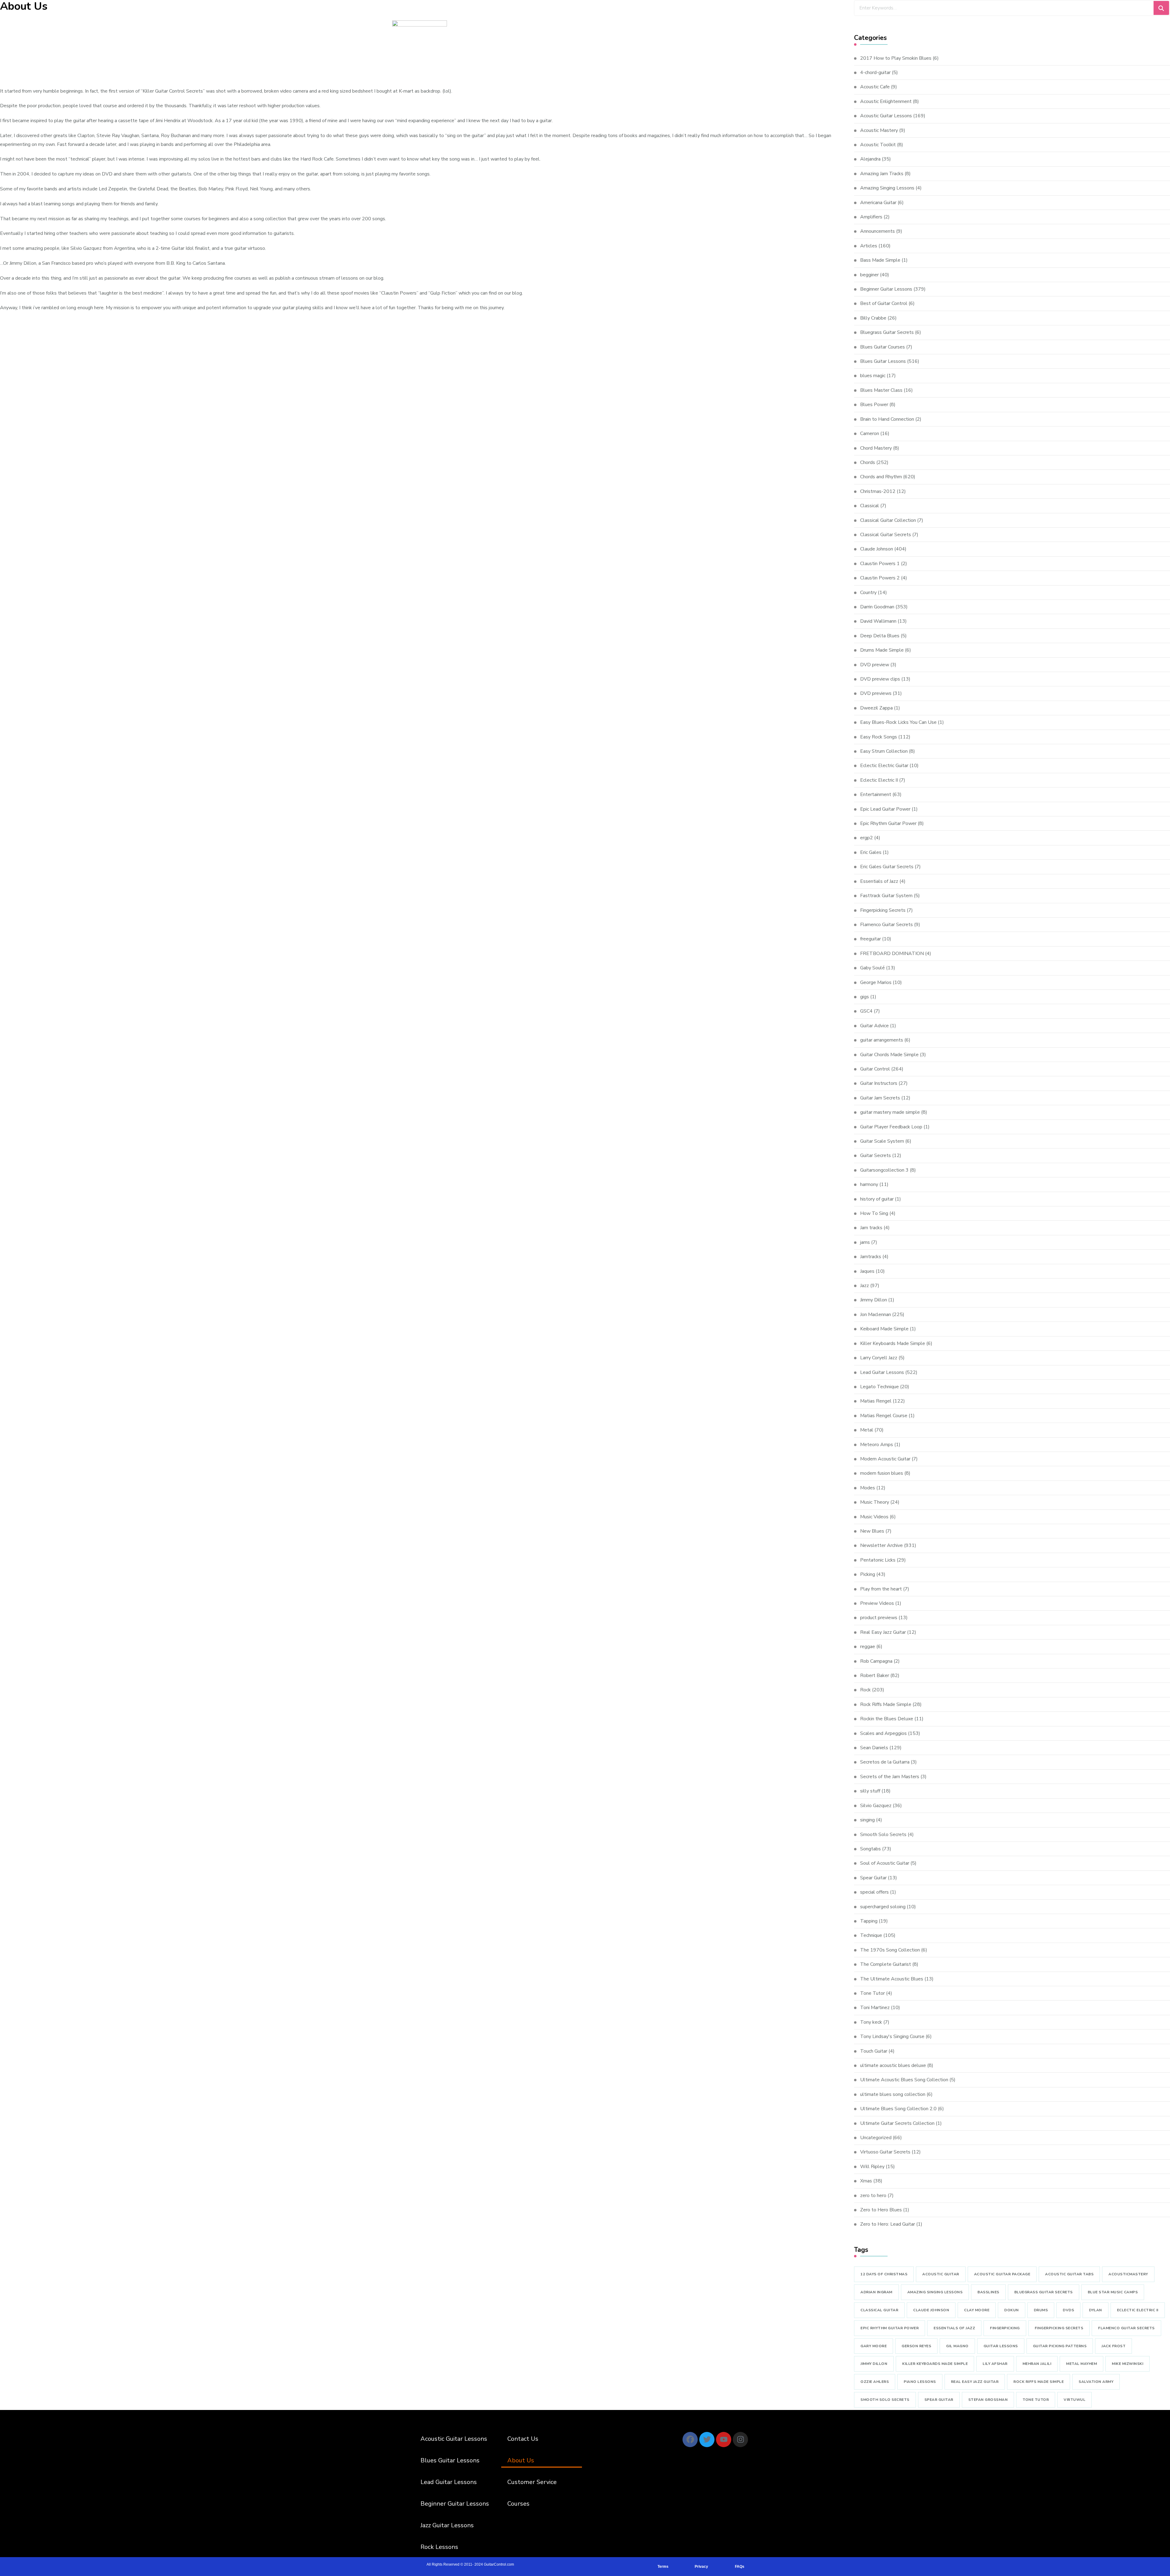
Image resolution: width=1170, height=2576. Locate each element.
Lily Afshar (995, 2364)
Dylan (1096, 2310)
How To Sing (874, 1213)
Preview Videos (877, 1603)
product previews (879, 1618)
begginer (869, 275)
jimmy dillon (874, 2364)
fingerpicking (1005, 2328)
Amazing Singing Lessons (887, 188)
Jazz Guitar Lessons (447, 2525)
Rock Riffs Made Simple (886, 1704)
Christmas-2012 (878, 491)
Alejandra (870, 159)
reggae (868, 1647)
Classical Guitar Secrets (886, 535)
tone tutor (1036, 2400)
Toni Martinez (875, 2008)
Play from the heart (881, 1589)
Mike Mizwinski (1127, 2364)
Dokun (1012, 2310)
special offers (874, 1892)
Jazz (865, 1286)
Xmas (866, 2181)
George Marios (876, 982)
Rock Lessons (439, 2547)
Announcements (877, 231)
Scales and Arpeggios (883, 1733)
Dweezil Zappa (876, 708)
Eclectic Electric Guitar (884, 766)
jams (865, 1242)
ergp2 (867, 838)
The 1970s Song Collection (890, 1950)
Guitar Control (875, 1069)
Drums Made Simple (882, 650)
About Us (521, 2460)
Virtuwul (1074, 2400)
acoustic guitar (941, 2274)
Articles (869, 246)
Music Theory (875, 1502)
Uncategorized (876, 2138)
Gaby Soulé (872, 968)
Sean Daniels (874, 1748)
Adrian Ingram (876, 2292)
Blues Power (874, 405)
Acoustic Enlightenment (886, 101)
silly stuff (870, 1791)
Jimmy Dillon (874, 1300)
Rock (865, 1690)
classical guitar (879, 2310)
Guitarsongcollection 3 (884, 1170)
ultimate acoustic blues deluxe (893, 2065)
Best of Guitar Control (884, 303)
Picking (868, 1574)
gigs (865, 997)
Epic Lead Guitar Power (885, 809)
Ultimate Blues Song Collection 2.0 (898, 2109)
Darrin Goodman (877, 607)
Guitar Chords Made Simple (889, 1055)
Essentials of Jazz (879, 881)
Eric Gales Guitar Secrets (887, 867)
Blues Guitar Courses (883, 347)
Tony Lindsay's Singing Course (892, 2036)
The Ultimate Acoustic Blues (892, 1979)
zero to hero (873, 2196)
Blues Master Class (881, 390)
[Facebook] (690, 2440)
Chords (868, 462)
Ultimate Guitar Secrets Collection (897, 2123)
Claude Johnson (877, 549)
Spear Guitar (873, 1878)
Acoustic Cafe (875, 87)
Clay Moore (977, 2310)
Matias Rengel (876, 1401)
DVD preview (875, 665)
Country (868, 593)
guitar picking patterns (1060, 2346)
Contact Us (523, 2439)
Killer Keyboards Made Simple (893, 1343)
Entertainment (876, 794)
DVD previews (876, 693)
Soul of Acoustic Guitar (885, 1863)
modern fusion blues (882, 1473)
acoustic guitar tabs (1069, 2274)
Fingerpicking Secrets (883, 910)
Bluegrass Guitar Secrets (887, 332)
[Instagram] (740, 2440)
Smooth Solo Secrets (883, 1835)
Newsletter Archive (881, 1545)
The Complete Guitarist (886, 1964)
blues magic (873, 376)
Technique (871, 1935)
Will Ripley (872, 2167)
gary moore (874, 2346)
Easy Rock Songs (879, 737)
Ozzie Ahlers (875, 2382)
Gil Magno (957, 2346)
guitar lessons (1001, 2346)
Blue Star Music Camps (1113, 2292)
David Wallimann (878, 621)
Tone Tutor (872, 1993)
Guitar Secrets (876, 1155)
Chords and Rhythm (881, 477)
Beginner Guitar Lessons (886, 289)
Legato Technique (879, 1387)
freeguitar (870, 939)
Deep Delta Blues (880, 636)
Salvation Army (1096, 2382)
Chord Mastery (876, 448)
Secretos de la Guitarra (885, 1762)
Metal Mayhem (1081, 2364)
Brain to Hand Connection (887, 419)
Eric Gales (871, 852)
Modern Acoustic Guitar (885, 1459)
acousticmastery (1128, 2274)
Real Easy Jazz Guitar (883, 1632)
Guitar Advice (874, 1026)
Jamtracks (871, 1257)
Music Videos (874, 1517)
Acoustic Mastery (879, 130)
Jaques (867, 1271)
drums (1041, 2310)
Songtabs (870, 1849)
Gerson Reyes (916, 2346)
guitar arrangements (882, 1040)
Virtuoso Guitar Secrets (885, 2152)
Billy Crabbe (873, 318)
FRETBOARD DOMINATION (892, 954)
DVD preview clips (880, 679)
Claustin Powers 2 (880, 578)
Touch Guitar (874, 2051)
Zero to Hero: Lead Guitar (888, 2224)
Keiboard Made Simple (884, 1329)
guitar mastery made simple (890, 1112)
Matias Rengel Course (884, 1416)
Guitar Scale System (882, 1141)
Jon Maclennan (876, 1315)
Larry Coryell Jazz (879, 1358)
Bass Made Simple (880, 260)
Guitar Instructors (879, 1083)
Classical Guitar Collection (888, 520)
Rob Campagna (876, 1661)
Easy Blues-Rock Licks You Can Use (898, 722)
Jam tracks (871, 1228)
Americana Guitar (878, 203)
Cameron (870, 433)
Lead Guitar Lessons (882, 1372)
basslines (988, 2292)
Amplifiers (871, 217)
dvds (1068, 2310)
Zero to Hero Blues (881, 2210)
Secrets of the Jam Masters (890, 1777)
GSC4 (866, 1011)
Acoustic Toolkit (878, 145)
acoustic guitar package (1002, 2274)
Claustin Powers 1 (880, 564)
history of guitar (877, 1199)
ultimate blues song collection (893, 2094)
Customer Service (532, 2482)
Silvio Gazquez (876, 1806)
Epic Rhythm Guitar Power (888, 823)
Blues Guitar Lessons (883, 361)
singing (867, 1820)
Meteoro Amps (877, 1445)
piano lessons (920, 2382)
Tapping (869, 1921)
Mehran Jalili (1037, 2364)
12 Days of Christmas (884, 2274)
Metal (867, 1430)
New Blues (872, 1531)
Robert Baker (875, 1675)
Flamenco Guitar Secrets (886, 925)
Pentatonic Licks (878, 1560)
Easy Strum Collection (884, 751)
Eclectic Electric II (879, 780)
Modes (868, 1488)
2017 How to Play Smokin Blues (896, 58)
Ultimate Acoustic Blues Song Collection (904, 2080)
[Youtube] (724, 2440)
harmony (869, 1184)
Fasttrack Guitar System (886, 896)
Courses (518, 2504)
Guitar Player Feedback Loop (891, 1127)
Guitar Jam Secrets (880, 1098)
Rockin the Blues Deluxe (887, 1719)
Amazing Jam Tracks (882, 174)
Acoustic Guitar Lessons (886, 116)
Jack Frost (1113, 2346)
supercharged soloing (883, 1907)
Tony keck (871, 2022)
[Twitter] (707, 2440)
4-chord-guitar (875, 73)
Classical (870, 506)
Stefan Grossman (988, 2400)
